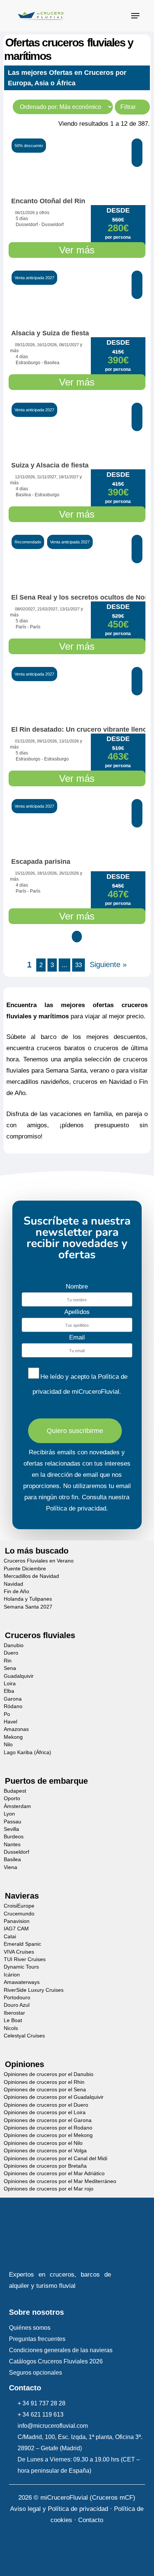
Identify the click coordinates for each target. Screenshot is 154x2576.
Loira (10, 1684)
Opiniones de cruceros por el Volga (45, 2151)
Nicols (11, 2028)
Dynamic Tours (21, 1967)
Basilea (12, 1859)
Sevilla (11, 1829)
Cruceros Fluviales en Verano (39, 1561)
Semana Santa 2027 (28, 1607)
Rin (8, 1661)
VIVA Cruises (19, 1952)
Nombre (77, 1287)
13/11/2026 (69, 741)
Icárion (12, 1975)
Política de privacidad (76, 1508)
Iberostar (14, 2013)
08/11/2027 (69, 345)
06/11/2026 (25, 213)
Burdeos (14, 1837)
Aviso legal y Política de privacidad (59, 2509)
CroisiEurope (19, 1906)
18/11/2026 (47, 873)
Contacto (91, 2520)
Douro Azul (17, 2005)
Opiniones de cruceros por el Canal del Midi (56, 2158)
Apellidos (77, 1312)
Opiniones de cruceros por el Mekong (48, 2135)
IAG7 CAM (16, 1929)
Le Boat (13, 2020)
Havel (10, 1722)
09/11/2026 (25, 345)
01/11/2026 (25, 741)
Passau (13, 1821)
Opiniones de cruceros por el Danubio (49, 2074)
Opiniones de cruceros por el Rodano (48, 2128)
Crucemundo (19, 1913)
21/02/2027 (47, 609)
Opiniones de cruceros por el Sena (45, 2090)
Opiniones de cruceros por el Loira (45, 2112)
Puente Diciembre (25, 1569)
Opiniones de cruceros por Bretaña (45, 2166)
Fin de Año (16, 1592)
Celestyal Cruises (24, 2036)
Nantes (12, 1845)
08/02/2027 (25, 609)
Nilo (8, 1745)
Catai (10, 1937)
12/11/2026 (25, 477)
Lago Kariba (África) (27, 1752)
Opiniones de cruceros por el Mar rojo (49, 2189)
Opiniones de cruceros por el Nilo (43, 2143)
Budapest (15, 1791)
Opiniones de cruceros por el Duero (46, 2105)
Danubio (14, 1645)
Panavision (17, 1921)
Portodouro (17, 1998)
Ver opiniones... (34, 850)
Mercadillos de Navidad (31, 1576)
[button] (135, 16)
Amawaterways (22, 1982)
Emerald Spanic (22, 1944)
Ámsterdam (17, 1806)
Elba (9, 1691)
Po (7, 1714)
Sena (10, 1668)
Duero (11, 1653)
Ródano (13, 1706)
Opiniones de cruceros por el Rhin (44, 2082)
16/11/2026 (47, 345)
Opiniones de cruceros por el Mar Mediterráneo (60, 2181)
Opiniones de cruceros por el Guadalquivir (54, 2097)
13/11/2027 (70, 609)
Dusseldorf (16, 1852)
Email (77, 1337)
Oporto (12, 1798)
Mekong (13, 1737)
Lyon (9, 1814)
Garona (13, 1699)
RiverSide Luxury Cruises (34, 1990)
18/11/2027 (69, 477)
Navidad (13, 1584)
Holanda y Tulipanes (28, 1599)
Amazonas (16, 1729)
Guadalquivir (19, 1676)
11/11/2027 (47, 477)
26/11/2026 (69, 873)
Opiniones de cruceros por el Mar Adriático (54, 2173)
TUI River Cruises (25, 1959)
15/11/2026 (25, 873)
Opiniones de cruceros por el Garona (48, 2120)
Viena (10, 1867)
